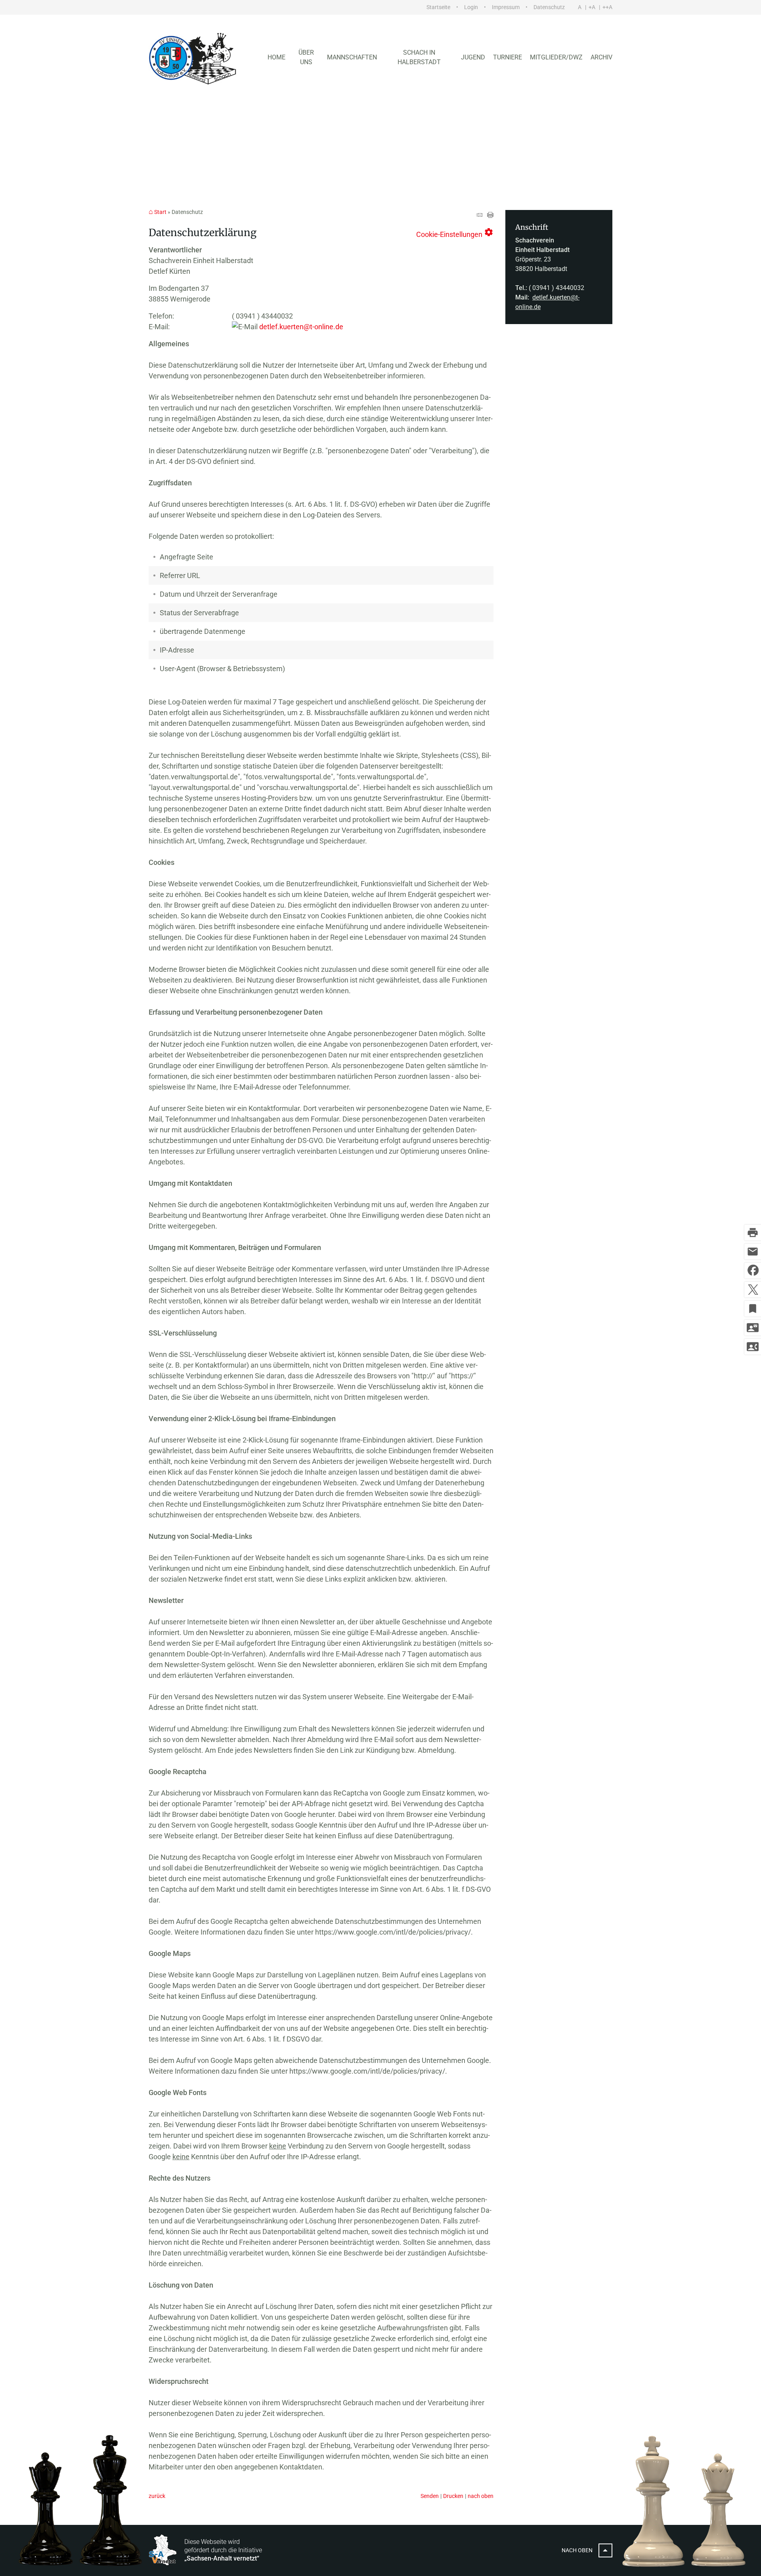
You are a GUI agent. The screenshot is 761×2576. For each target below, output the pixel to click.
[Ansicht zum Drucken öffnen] (490, 215)
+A (592, 7)
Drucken (453, 2496)
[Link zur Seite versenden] (479, 215)
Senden (430, 2496)
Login (471, 7)
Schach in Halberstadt (419, 57)
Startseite (438, 7)
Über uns (306, 57)
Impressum (506, 7)
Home (276, 57)
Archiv (601, 57)
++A (607, 7)
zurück (157, 2496)
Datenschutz (549, 7)
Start (160, 212)
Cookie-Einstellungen (455, 233)
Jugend (473, 57)
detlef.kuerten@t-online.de (301, 327)
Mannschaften (352, 57)
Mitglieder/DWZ (556, 57)
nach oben (481, 2496)
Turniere (508, 57)
